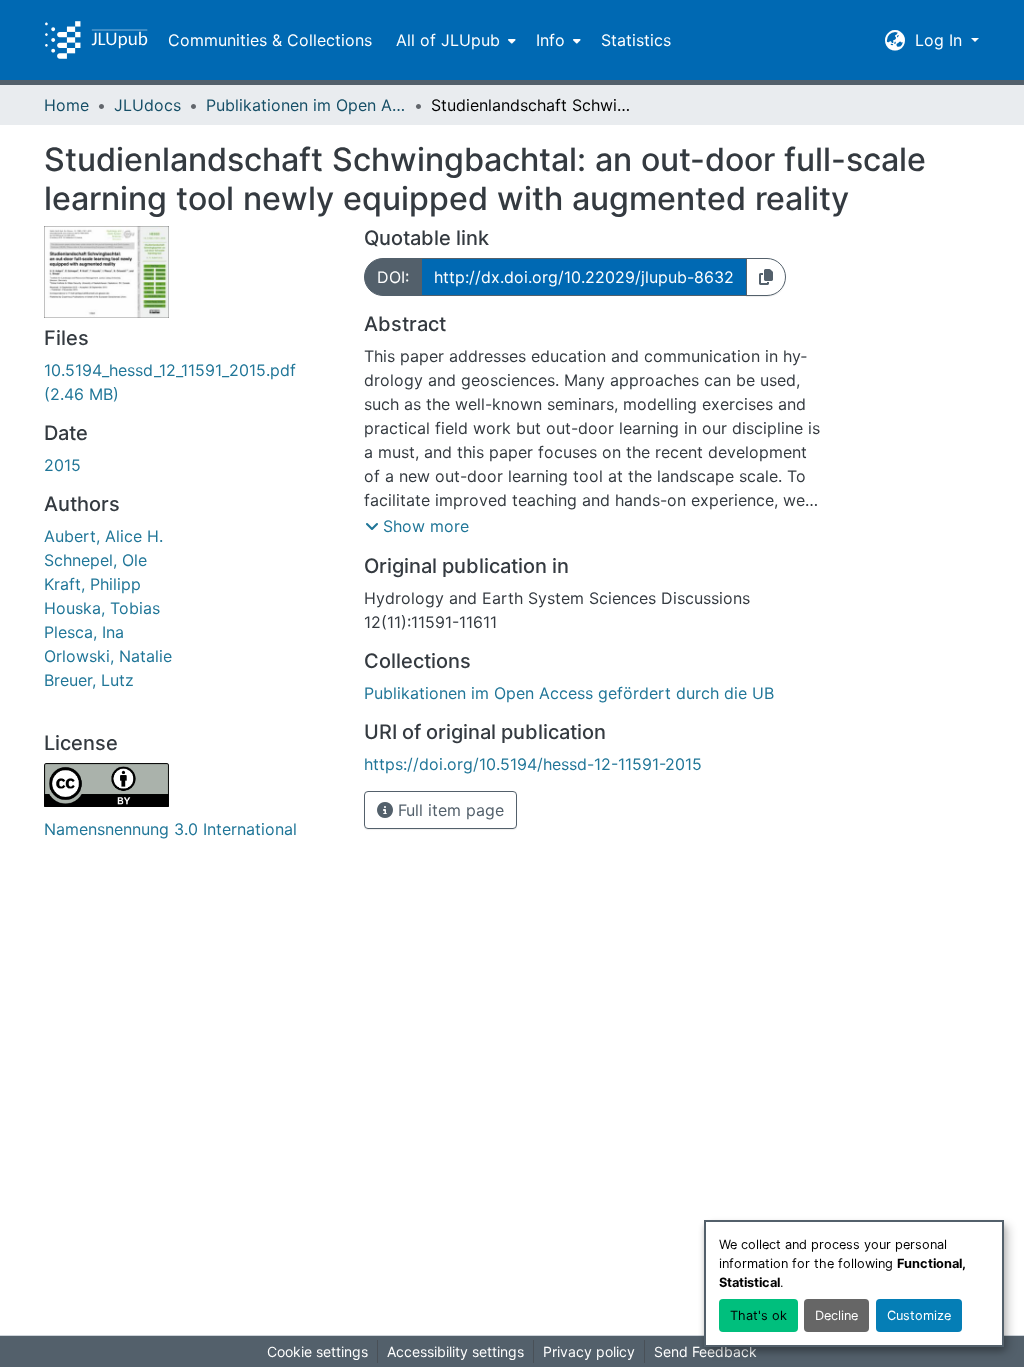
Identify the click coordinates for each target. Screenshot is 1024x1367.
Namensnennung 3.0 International (170, 829)
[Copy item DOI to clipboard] (766, 277)
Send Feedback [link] (705, 1351)
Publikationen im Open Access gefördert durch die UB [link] (306, 105)
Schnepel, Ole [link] (95, 560)
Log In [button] (941, 40)
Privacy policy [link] (589, 1351)
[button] (96, 40)
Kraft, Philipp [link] (92, 584)
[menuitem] (454, 40)
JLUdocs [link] (147, 105)
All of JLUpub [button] (448, 40)
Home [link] (66, 105)
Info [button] (550, 40)
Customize (919, 1315)
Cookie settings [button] (317, 1351)
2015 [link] (62, 465)
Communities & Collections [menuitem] (270, 40)
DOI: (393, 277)
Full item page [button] (448, 810)
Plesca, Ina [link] (84, 632)
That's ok (758, 1315)
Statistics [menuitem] (636, 40)
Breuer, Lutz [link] (89, 680)
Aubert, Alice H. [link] (103, 536)
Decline (836, 1315)
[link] (192, 382)
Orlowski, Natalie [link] (108, 656)
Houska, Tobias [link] (102, 608)
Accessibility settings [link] (455, 1351)
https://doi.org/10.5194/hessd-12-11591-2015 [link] (533, 764)
